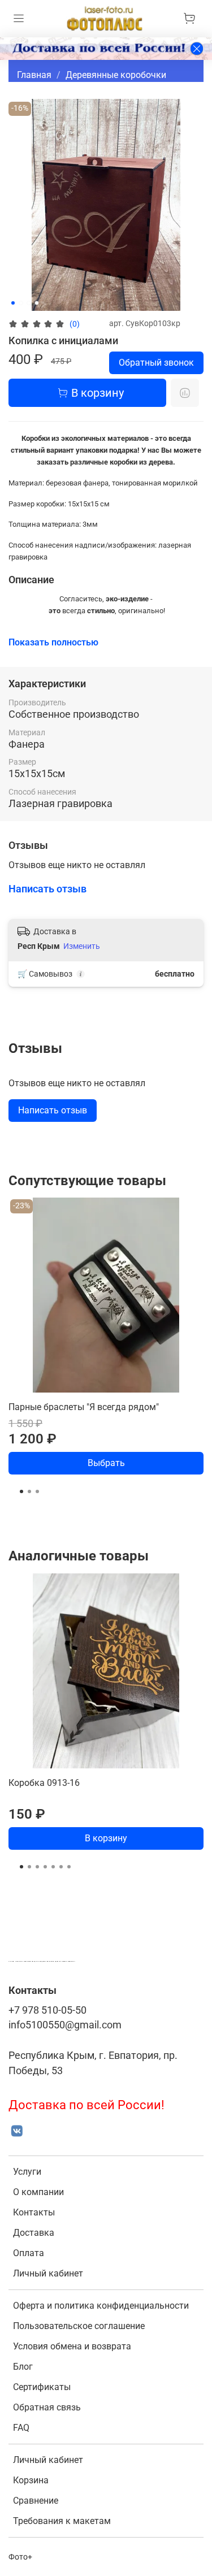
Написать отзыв (53, 1110)
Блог (23, 2367)
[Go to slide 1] (13, 303)
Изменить (82, 946)
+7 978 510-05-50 (47, 2010)
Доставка (34, 2233)
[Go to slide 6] (61, 1867)
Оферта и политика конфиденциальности (101, 2306)
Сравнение (36, 2501)
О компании (38, 2192)
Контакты (34, 2212)
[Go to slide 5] (53, 1867)
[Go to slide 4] (37, 303)
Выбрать (106, 1463)
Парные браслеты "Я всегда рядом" (84, 1407)
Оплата (29, 2253)
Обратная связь (47, 2407)
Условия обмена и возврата (72, 2346)
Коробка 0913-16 (44, 1783)
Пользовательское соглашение (79, 2326)
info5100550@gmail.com (65, 2025)
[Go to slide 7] (69, 1867)
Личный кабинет (48, 2273)
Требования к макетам (62, 2521)
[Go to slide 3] (29, 303)
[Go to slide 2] (21, 303)
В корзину (106, 1838)
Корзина (31, 2480)
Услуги (27, 2172)
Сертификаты (42, 2387)
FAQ (21, 2428)
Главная (34, 75)
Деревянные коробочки (116, 75)
